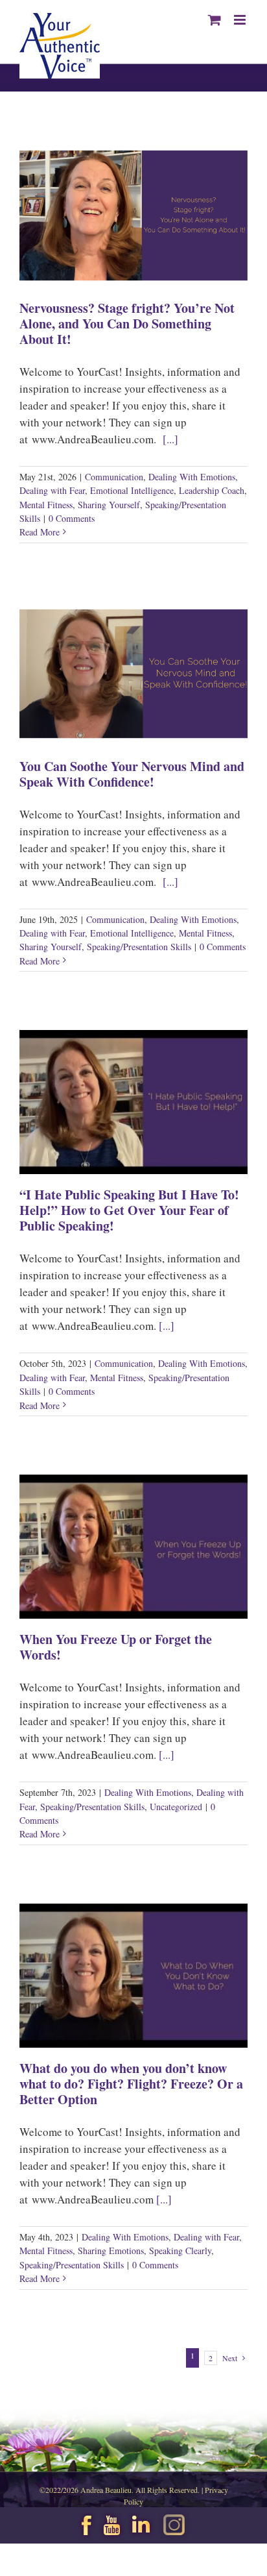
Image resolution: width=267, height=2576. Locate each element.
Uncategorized (176, 1807)
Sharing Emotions (111, 2251)
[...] (170, 439)
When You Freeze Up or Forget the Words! (116, 1647)
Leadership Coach (212, 490)
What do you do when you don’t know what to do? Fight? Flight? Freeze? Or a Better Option (131, 2084)
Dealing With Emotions (192, 477)
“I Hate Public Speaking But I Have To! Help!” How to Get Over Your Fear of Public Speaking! (129, 1210)
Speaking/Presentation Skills (139, 947)
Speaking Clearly (180, 2251)
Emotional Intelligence (132, 490)
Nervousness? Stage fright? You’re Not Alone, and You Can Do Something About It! (127, 324)
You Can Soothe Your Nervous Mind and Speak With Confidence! (132, 774)
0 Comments (72, 518)
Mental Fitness (46, 505)
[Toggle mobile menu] (241, 20)
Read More (40, 532)
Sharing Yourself (109, 505)
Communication (114, 477)
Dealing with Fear (52, 490)
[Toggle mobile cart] (215, 20)
